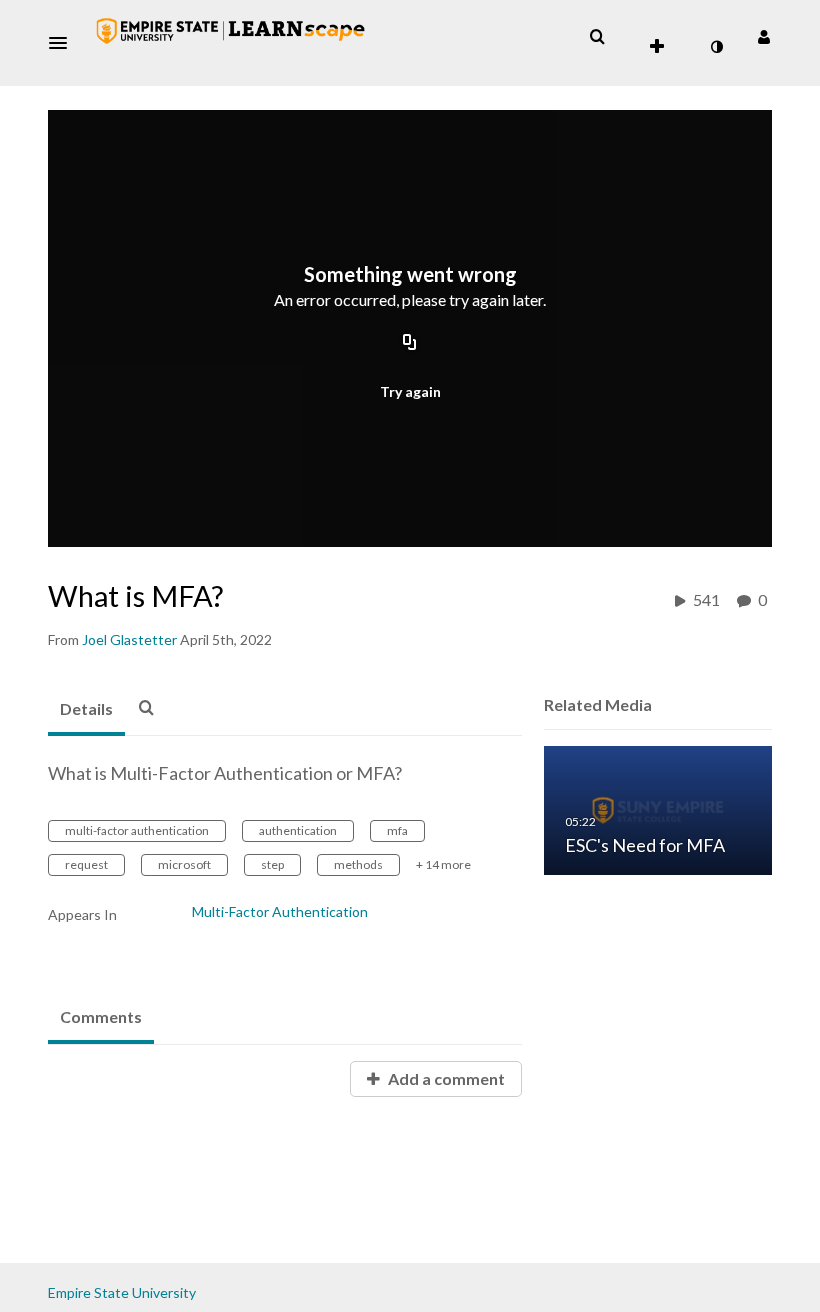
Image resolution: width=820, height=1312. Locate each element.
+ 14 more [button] (443, 864)
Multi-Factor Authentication (280, 911)
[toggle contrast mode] (716, 47)
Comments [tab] (101, 1016)
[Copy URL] (410, 343)
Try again (410, 391)
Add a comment (445, 1078)
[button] (64, 43)
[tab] (86, 710)
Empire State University (122, 1292)
